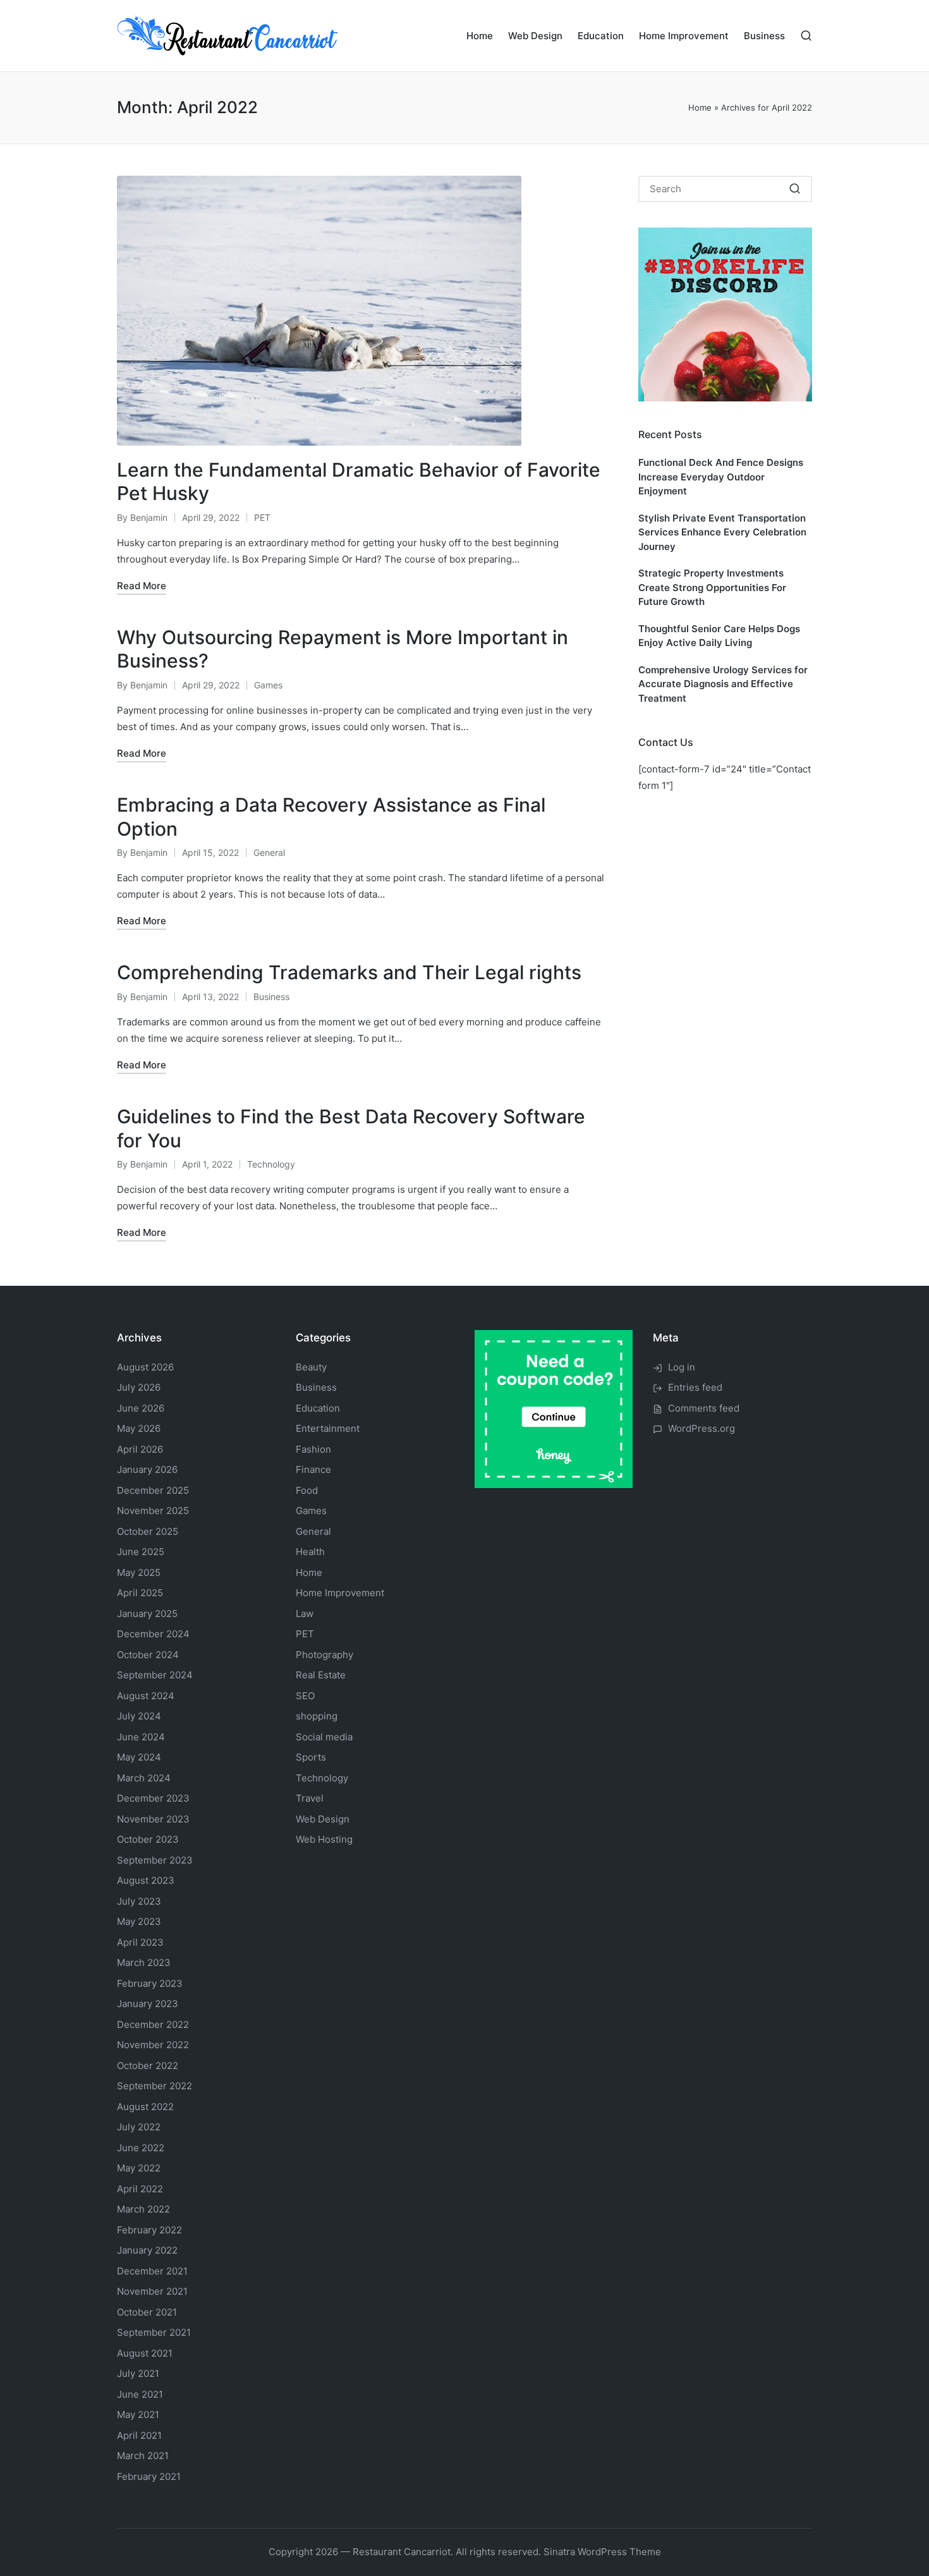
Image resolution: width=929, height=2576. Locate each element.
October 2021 (147, 2312)
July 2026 (139, 1387)
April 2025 (140, 1593)
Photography (325, 1655)
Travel (310, 1798)
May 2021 (138, 2414)
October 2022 (148, 2066)
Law (305, 1614)
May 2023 (139, 1921)
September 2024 (155, 1675)
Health (310, 1552)
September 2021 (154, 2332)
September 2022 (155, 2086)
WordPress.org (701, 1428)
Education (318, 1408)
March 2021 (143, 2456)
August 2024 (146, 1696)
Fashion (313, 1449)
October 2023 (148, 1839)
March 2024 (144, 1778)
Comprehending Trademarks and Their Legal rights (349, 972)
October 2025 (148, 1531)
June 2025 (141, 1552)
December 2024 (153, 1634)
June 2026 (141, 1408)
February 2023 (150, 1983)
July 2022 (139, 2127)
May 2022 (139, 2168)
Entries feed (695, 1387)
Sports (311, 1757)
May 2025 (139, 1572)
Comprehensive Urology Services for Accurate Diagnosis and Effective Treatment (723, 684)
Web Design (323, 1819)
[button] (795, 189)
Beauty (311, 1367)
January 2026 (147, 1469)
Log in (682, 1367)
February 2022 (149, 2230)
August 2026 (145, 1367)
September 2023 (155, 1860)
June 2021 (140, 2394)
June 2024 (141, 1737)
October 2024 (148, 1655)
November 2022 (153, 2045)
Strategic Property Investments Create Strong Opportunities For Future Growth (712, 587)
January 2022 (147, 2250)
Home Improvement (340, 1593)
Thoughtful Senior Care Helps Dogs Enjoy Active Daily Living (719, 636)
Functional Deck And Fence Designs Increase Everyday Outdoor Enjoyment (721, 477)
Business (271, 997)
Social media (324, 1737)
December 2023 (153, 1798)
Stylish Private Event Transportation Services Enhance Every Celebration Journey (722, 532)
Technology (271, 1164)
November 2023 (153, 1819)
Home (700, 107)
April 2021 (139, 2435)
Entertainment (328, 1428)
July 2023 (139, 1901)
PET (262, 517)
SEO (305, 1696)
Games (268, 685)
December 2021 (152, 2271)
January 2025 (147, 1614)
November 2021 (152, 2291)
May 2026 (139, 1428)
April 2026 (140, 1449)
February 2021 (149, 2476)
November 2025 (153, 1511)
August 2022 (145, 2107)
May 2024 (139, 1757)
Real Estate (321, 1675)
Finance (313, 1469)
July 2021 (138, 2373)
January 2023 (148, 2004)
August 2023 (146, 1880)
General (269, 852)
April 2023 (140, 1942)
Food (307, 1490)
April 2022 (140, 2189)
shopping (317, 1716)
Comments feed (704, 1408)
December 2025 (153, 1490)
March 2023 (144, 1963)
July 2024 (139, 1716)
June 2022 (141, 2148)
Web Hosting (324, 1839)
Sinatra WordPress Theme (602, 2552)
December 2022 (153, 2024)
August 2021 (145, 2353)
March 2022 (143, 2209)
